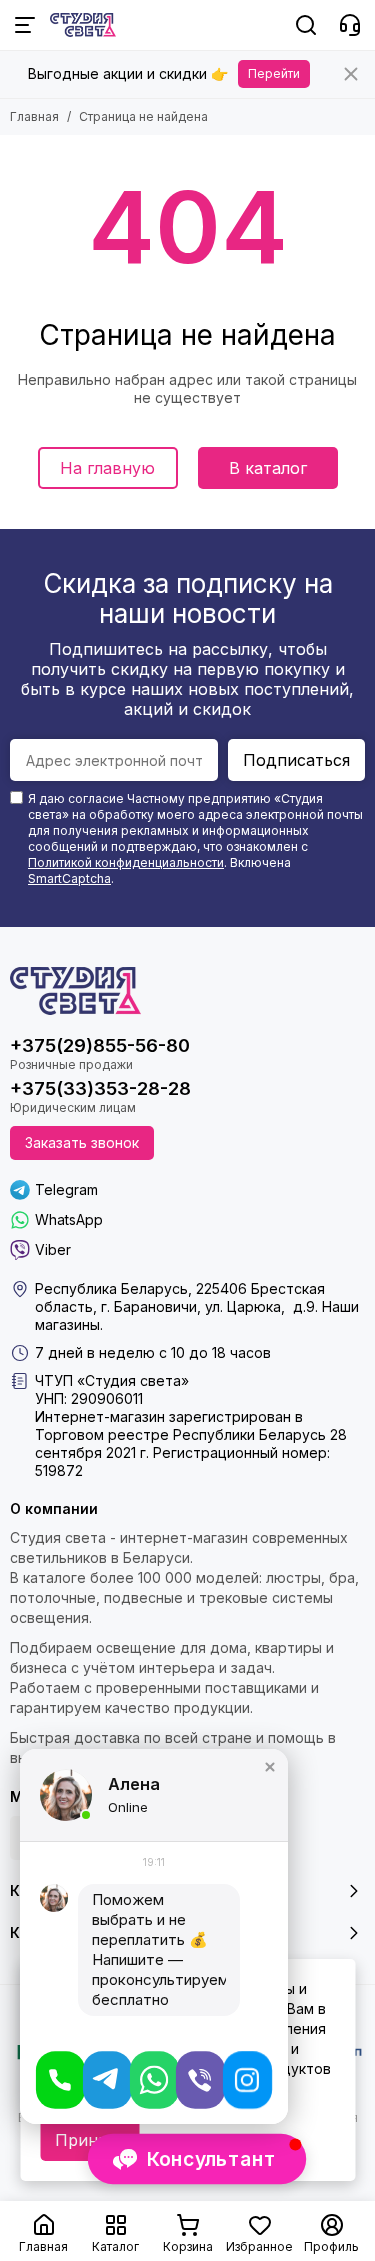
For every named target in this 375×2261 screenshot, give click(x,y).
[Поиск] (306, 25)
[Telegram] (107, 2080)
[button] (270, 1767)
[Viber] (200, 2080)
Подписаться (296, 760)
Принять (89, 2140)
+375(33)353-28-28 (100, 1088)
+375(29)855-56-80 (100, 1045)
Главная (34, 116)
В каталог (268, 468)
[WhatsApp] (154, 2080)
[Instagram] (247, 2080)
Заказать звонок (82, 1142)
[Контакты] (350, 25)
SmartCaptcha (69, 878)
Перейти (274, 73)
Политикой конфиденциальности (126, 862)
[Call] (60, 2080)
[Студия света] (83, 25)
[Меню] (25, 25)
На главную (107, 468)
